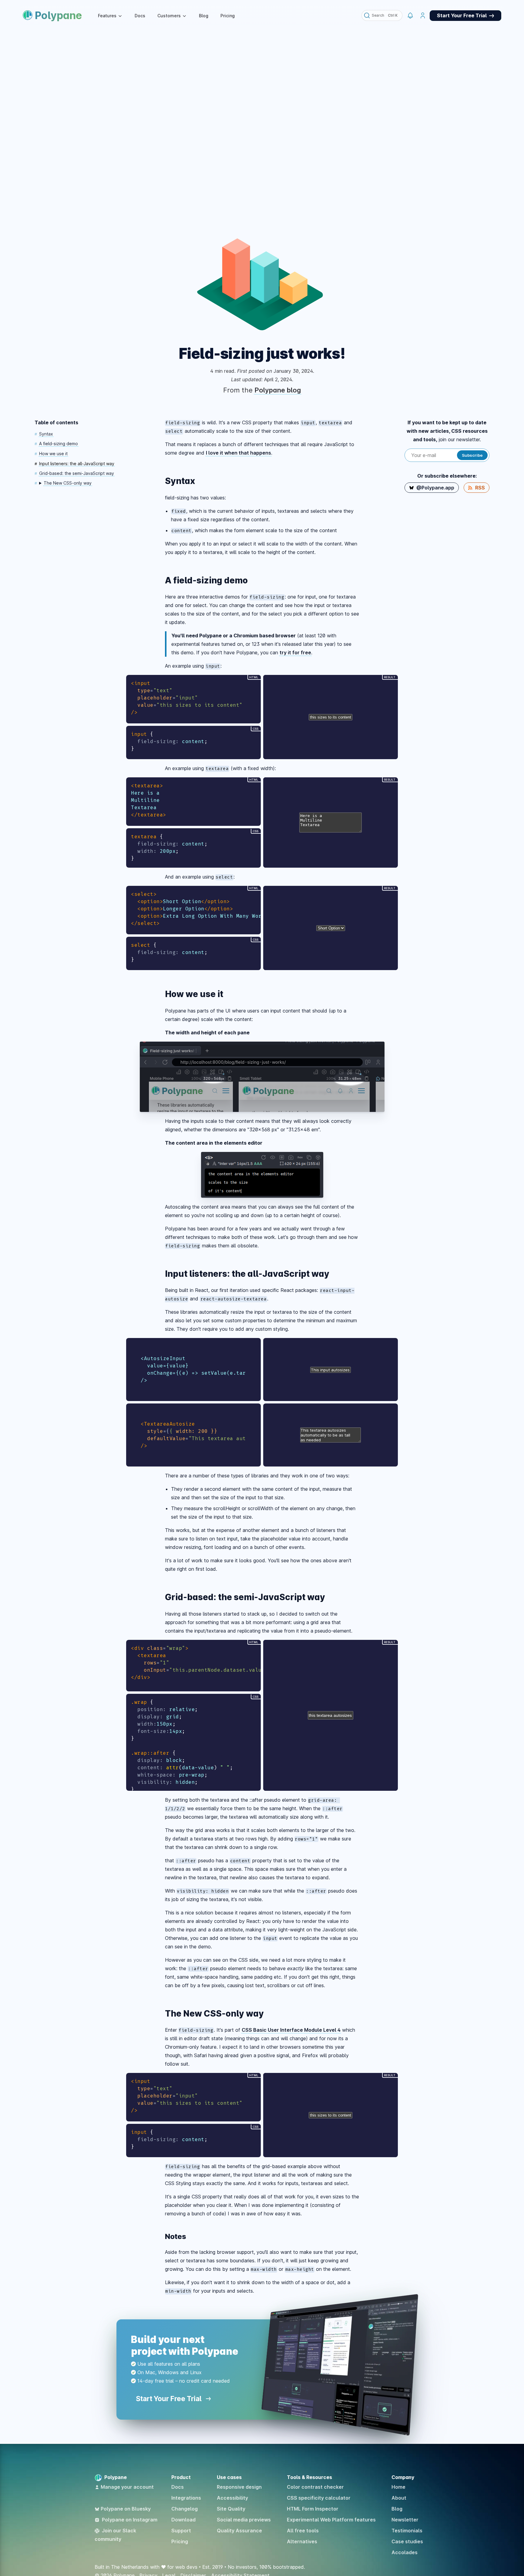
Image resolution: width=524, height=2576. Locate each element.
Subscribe (472, 455)
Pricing (228, 16)
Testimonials (407, 2531)
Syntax (46, 434)
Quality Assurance (239, 2531)
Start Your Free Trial (169, 2399)
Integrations (186, 2498)
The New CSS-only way (68, 483)
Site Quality (231, 2509)
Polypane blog (278, 390)
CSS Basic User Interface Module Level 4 (291, 2030)
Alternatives (302, 2541)
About (399, 2498)
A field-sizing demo (59, 444)
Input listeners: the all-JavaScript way (77, 464)
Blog (204, 16)
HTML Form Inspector (313, 2509)
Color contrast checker (315, 2487)
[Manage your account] (423, 16)
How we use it (53, 454)
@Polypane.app (435, 488)
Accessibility (232, 2498)
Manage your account (127, 2487)
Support (181, 2531)
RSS (480, 488)
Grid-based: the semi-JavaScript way (77, 473)
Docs (140, 16)
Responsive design (239, 2487)
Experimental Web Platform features (331, 2520)
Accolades (405, 2552)
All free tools (303, 2531)
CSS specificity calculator (319, 2498)
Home (398, 2487)
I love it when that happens (238, 453)
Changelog (185, 2509)
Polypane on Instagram (130, 2520)
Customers (169, 16)
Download (183, 2520)
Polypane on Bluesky (126, 2509)
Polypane (58, 15)
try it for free (295, 652)
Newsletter (405, 2520)
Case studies (407, 2541)
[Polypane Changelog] (410, 16)
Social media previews (244, 2520)
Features (107, 16)
